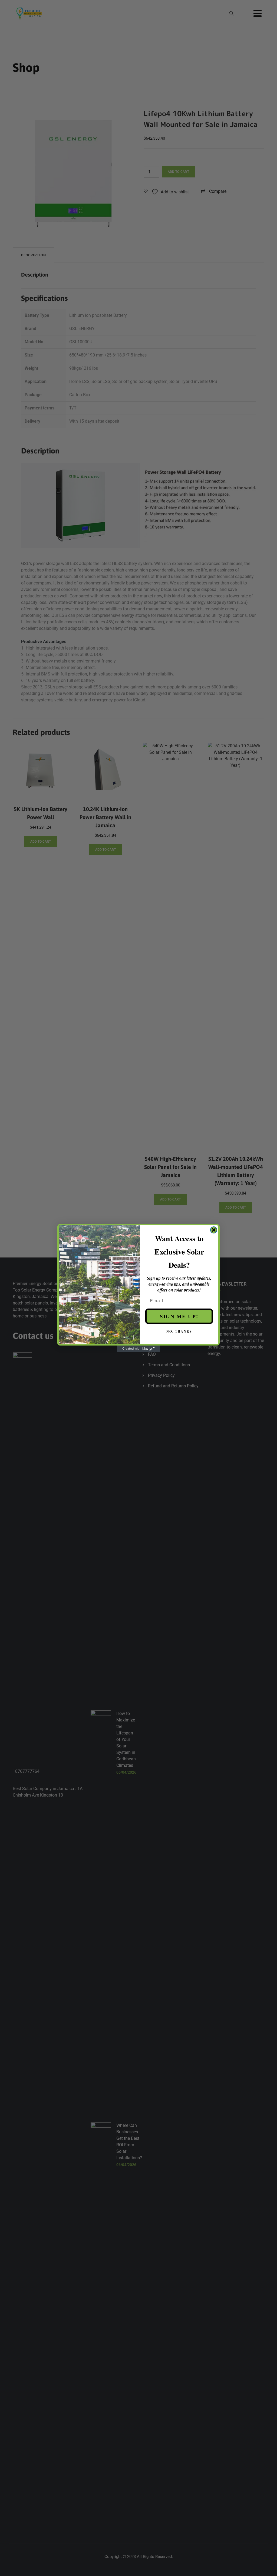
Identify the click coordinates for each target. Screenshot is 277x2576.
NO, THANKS (179, 1331)
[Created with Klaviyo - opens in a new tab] (138, 1349)
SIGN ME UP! (179, 1316)
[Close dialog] (214, 1230)
